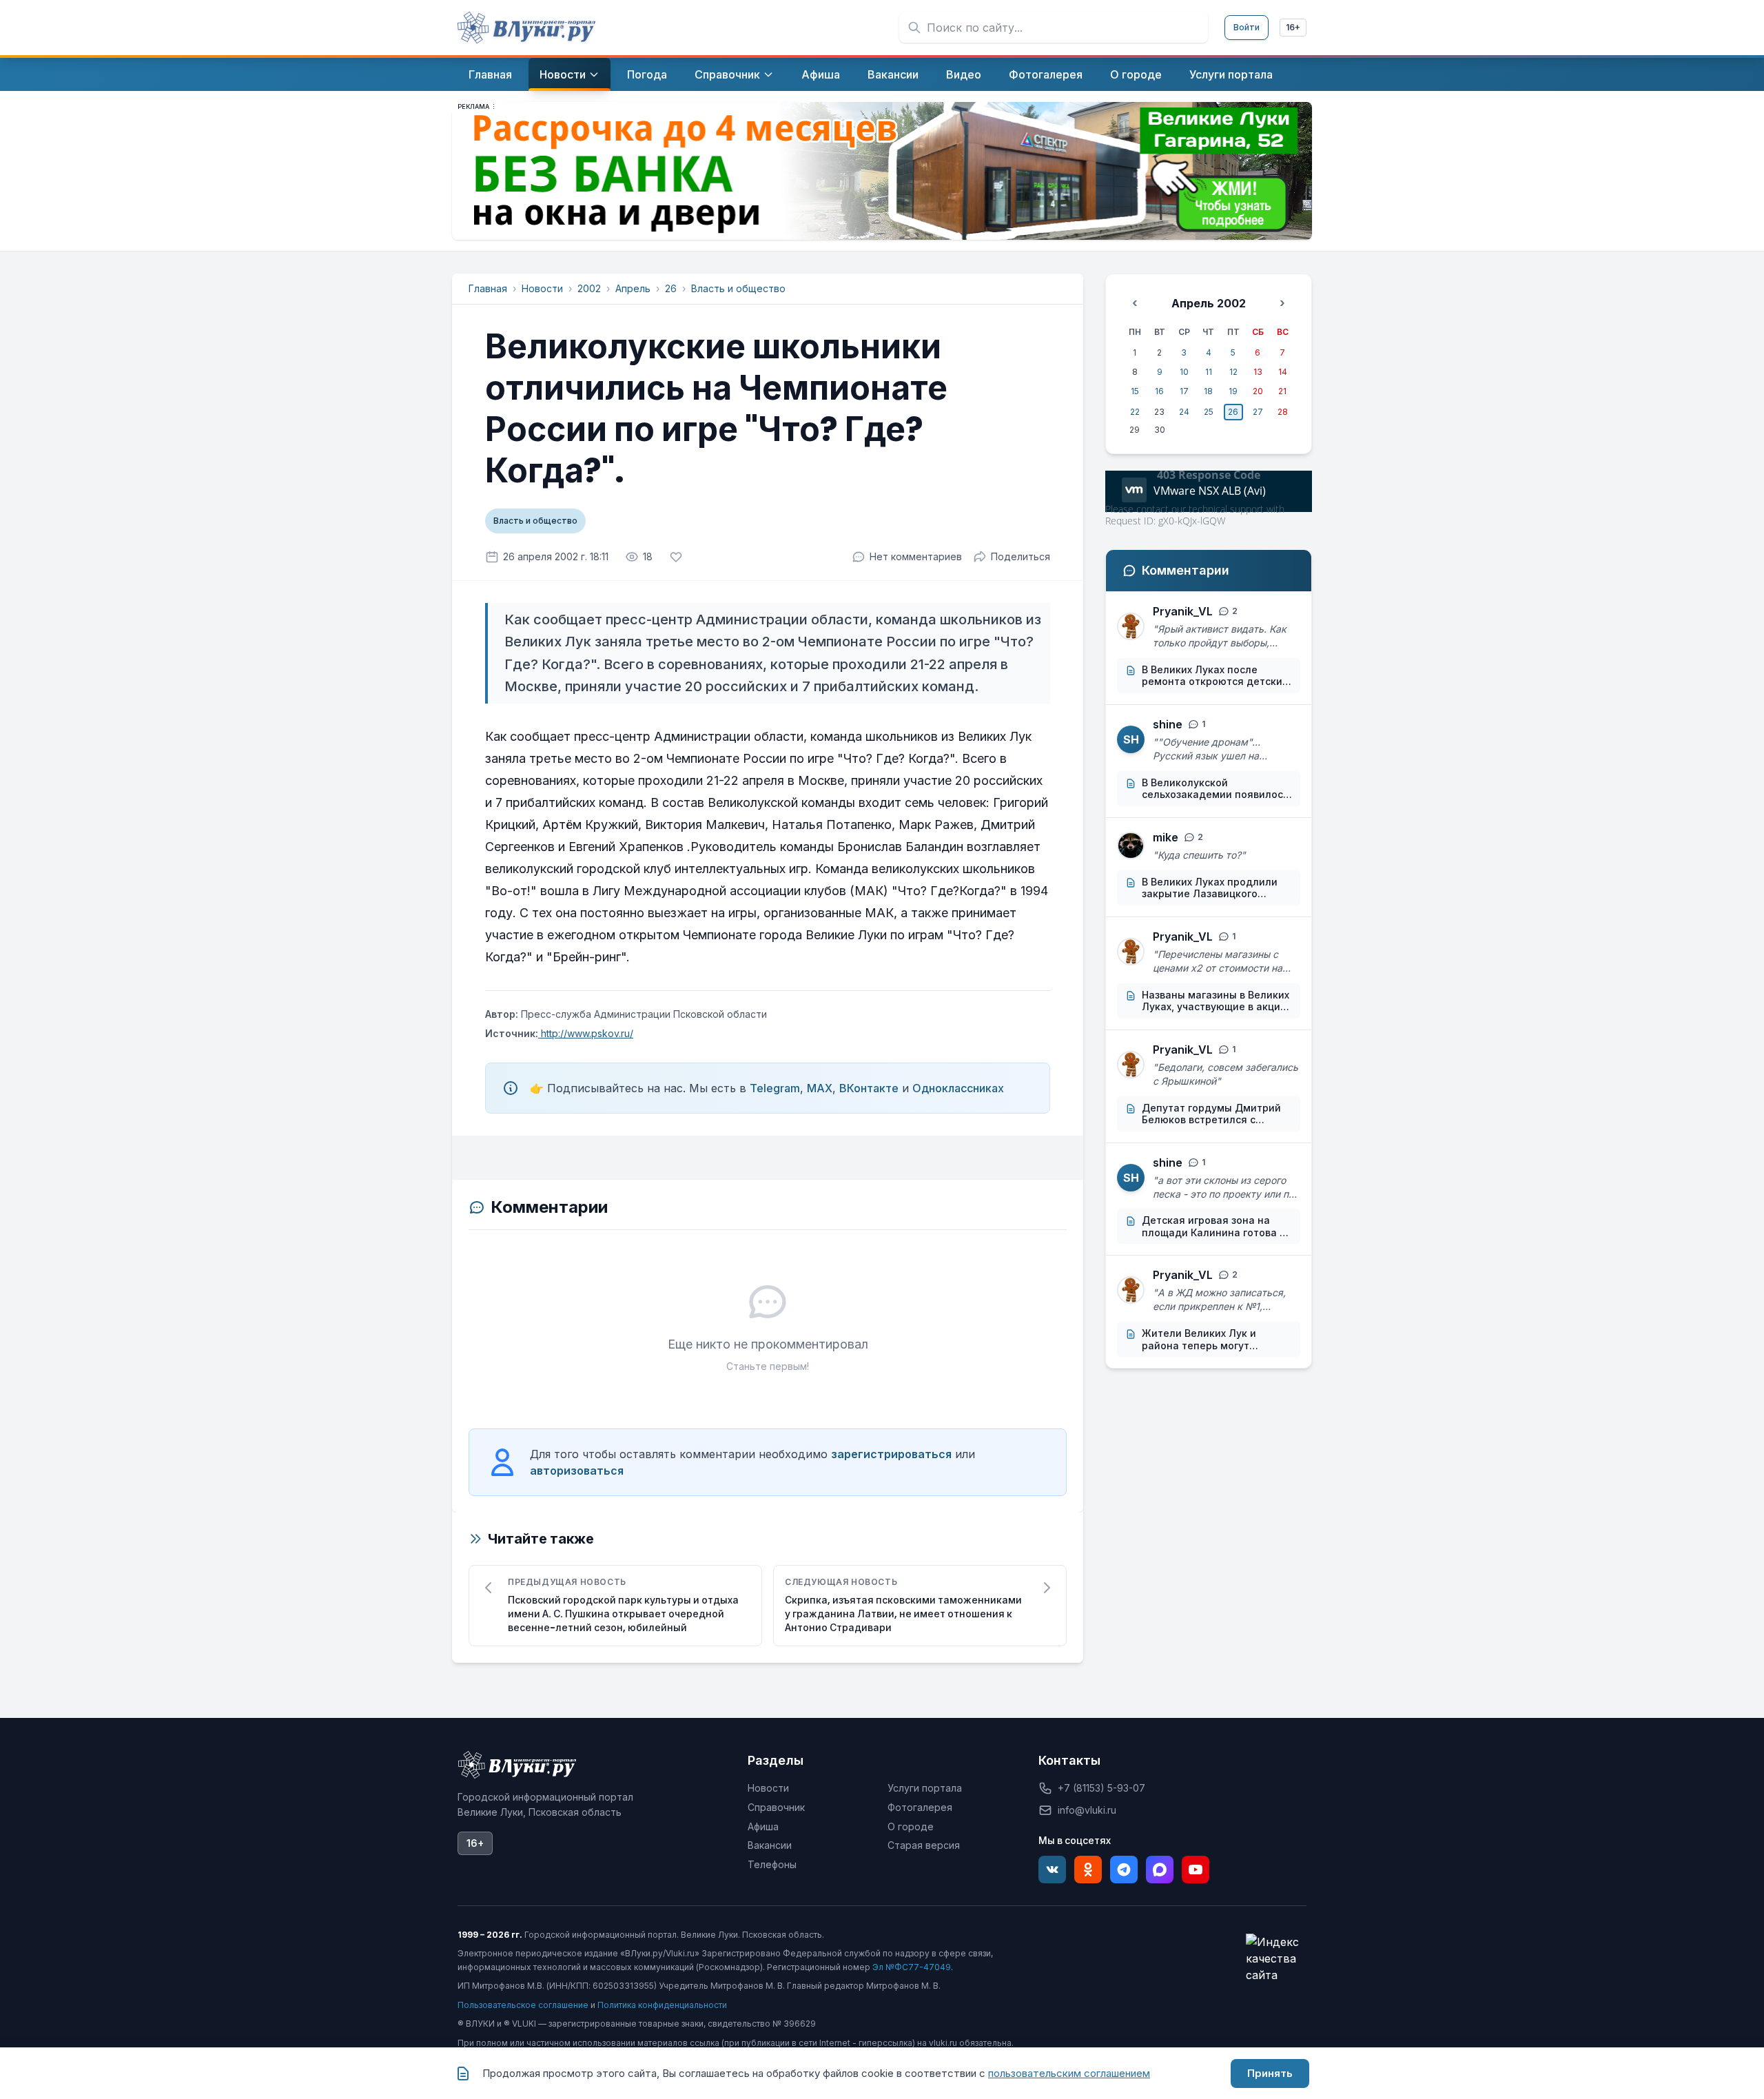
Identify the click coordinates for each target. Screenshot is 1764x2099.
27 (1258, 412)
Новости (542, 288)
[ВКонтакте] (1052, 1870)
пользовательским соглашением (1069, 2073)
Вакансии (770, 1845)
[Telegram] (1124, 1870)
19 (1233, 391)
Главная (488, 288)
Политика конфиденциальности (662, 2005)
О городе (911, 1826)
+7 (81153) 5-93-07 (1101, 1788)
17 (1184, 391)
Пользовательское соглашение (523, 2005)
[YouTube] (1196, 1870)
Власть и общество (738, 288)
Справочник (776, 1807)
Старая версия (924, 1845)
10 (1184, 372)
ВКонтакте (869, 1088)
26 (671, 288)
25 (1209, 412)
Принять (1270, 2073)
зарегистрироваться (891, 1454)
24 (1184, 412)
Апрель (633, 288)
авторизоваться (577, 1471)
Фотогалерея (920, 1807)
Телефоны (772, 1864)
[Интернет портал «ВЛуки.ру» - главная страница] (526, 28)
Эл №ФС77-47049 (912, 1967)
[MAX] (1160, 1870)
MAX (820, 1088)
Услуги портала (925, 1788)
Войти (1247, 27)
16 (1159, 391)
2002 (589, 288)
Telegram (775, 1088)
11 (1209, 372)
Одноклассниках (958, 1088)
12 (1233, 372)
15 (1135, 391)
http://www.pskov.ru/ (586, 1033)
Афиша (763, 1826)
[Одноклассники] (1088, 1870)
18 (1208, 391)
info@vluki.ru (1087, 1810)
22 (1135, 412)
